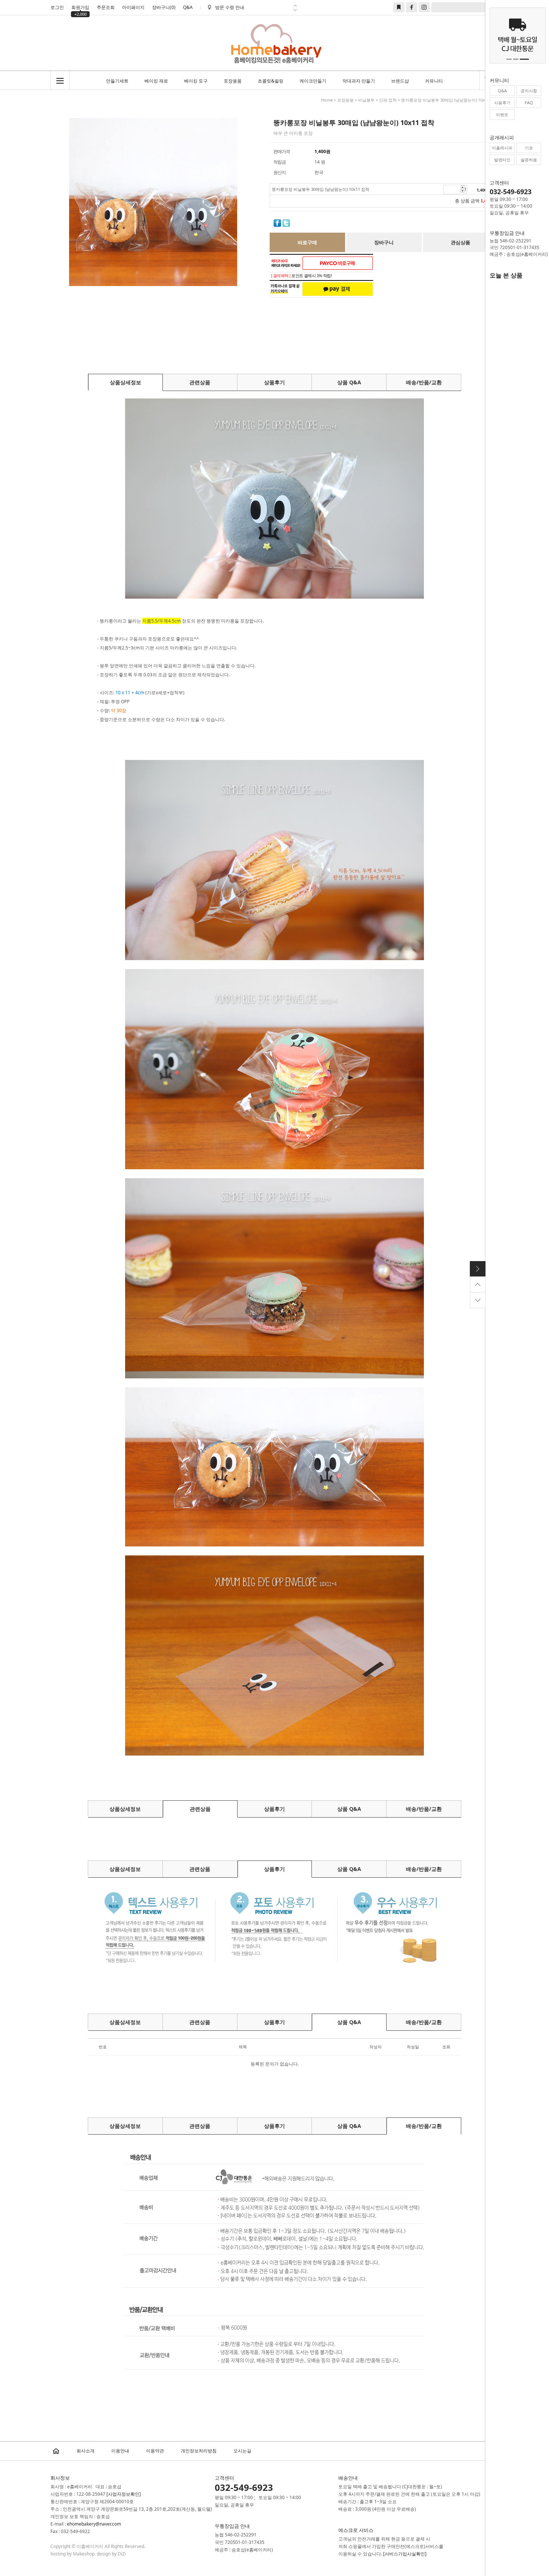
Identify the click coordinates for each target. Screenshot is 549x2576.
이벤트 (502, 114)
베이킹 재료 (156, 81)
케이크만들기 (313, 81)
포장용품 (233, 81)
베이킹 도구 (196, 81)
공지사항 (529, 91)
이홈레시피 (502, 148)
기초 (529, 148)
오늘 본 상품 (506, 275)
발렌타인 (502, 160)
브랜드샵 (400, 81)
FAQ (529, 103)
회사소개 (86, 2451)
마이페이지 (133, 7)
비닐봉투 (366, 100)
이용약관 (155, 2451)
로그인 (57, 7)
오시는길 (242, 2451)
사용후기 (502, 103)
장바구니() (164, 7)
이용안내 (120, 2451)
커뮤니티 (434, 81)
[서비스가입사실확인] (405, 2554)
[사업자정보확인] (124, 2494)
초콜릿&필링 (271, 81)
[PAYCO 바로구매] (338, 263)
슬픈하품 (529, 160)
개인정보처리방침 (199, 2451)
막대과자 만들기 (359, 81)
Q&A (188, 7)
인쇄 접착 (388, 100)
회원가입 (80, 8)
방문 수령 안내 (230, 7)
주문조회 (106, 7)
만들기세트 (117, 81)
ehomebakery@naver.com (94, 2524)
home (327, 100)
